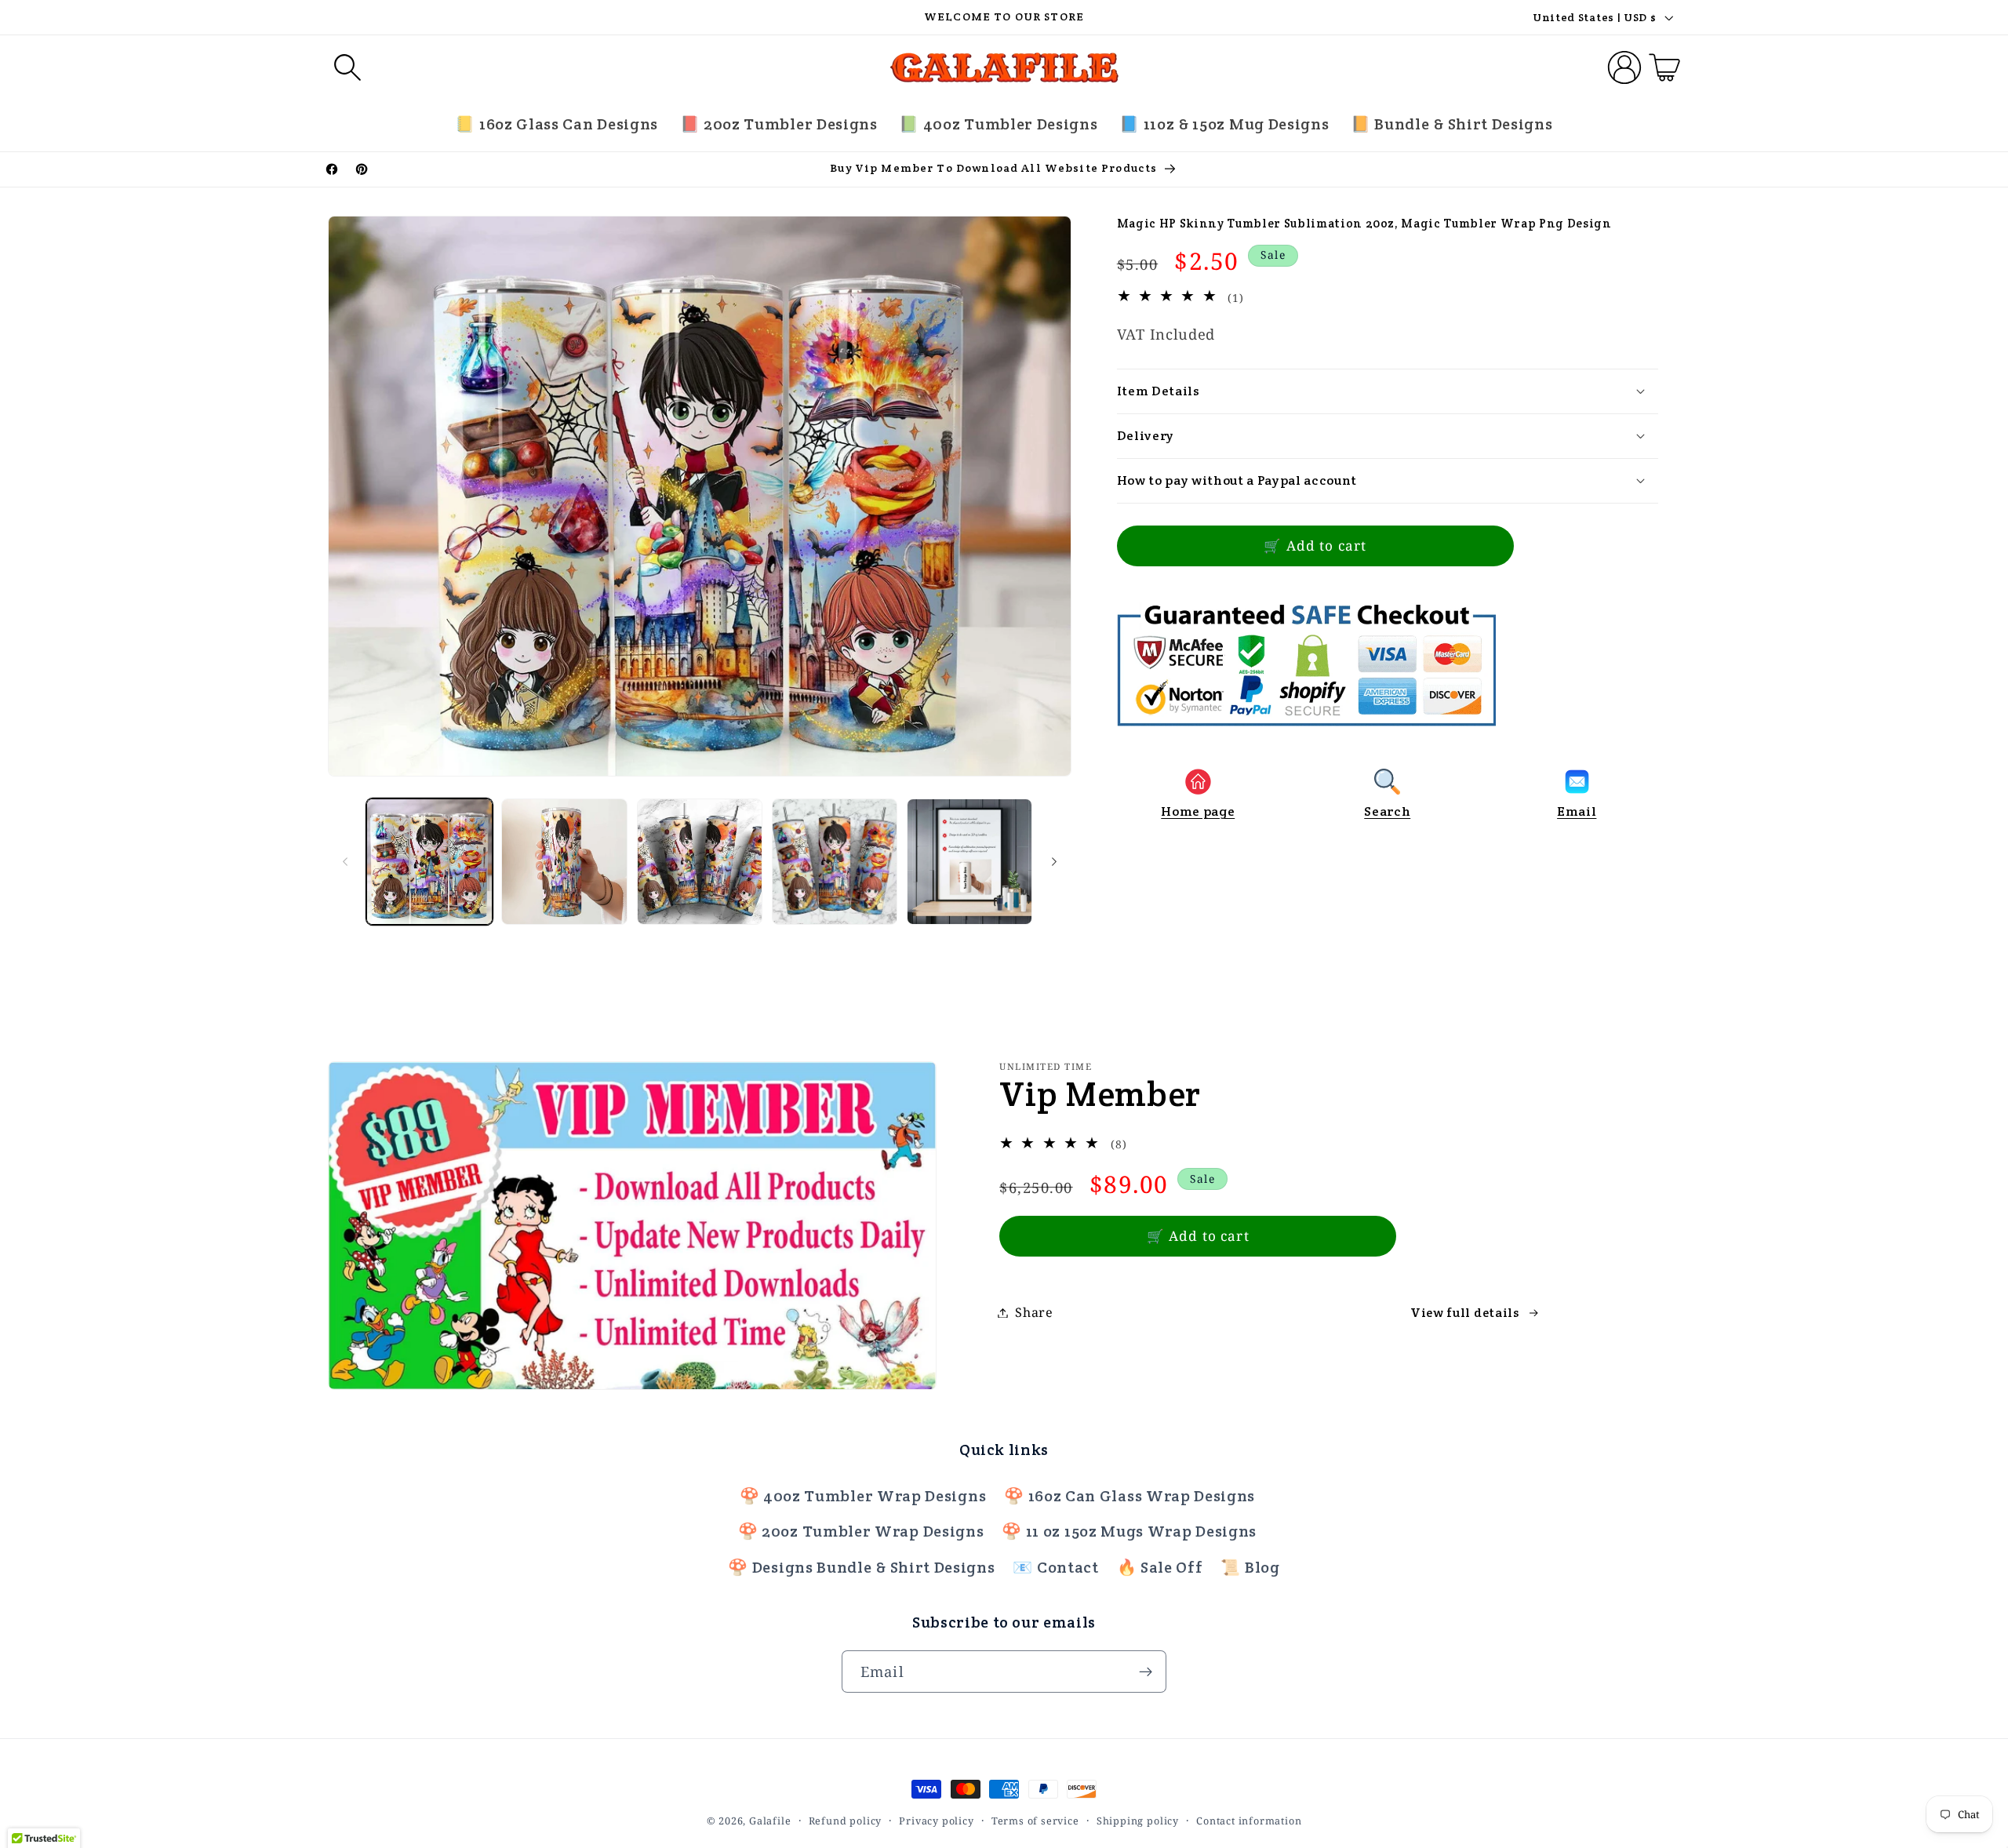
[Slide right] (1054, 862)
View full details (1465, 1313)
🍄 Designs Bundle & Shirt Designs (861, 1567)
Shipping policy (1138, 1821)
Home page (1198, 811)
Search (1387, 811)
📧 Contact (1055, 1567)
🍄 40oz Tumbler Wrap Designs (863, 1496)
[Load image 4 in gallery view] (835, 862)
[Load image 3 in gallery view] (700, 862)
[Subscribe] (1146, 1672)
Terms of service (1035, 1821)
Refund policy (845, 1821)
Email (1577, 811)
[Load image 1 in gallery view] (429, 862)
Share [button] (1034, 1312)
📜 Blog (1250, 1567)
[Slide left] (345, 862)
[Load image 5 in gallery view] (970, 862)
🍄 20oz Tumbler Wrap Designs (861, 1531)
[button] (348, 68)
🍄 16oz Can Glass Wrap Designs (1129, 1496)
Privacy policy (936, 1821)
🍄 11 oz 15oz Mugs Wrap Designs (1129, 1531)
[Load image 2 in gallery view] (564, 862)
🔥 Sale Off (1160, 1567)
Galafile (770, 1821)
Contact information (1249, 1821)
